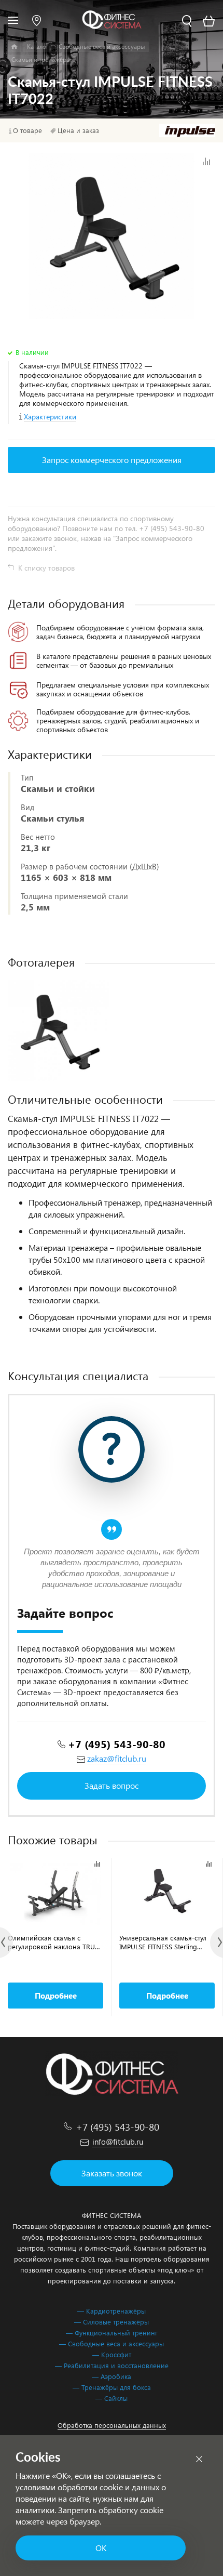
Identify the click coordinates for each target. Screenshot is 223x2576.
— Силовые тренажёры (112, 2322)
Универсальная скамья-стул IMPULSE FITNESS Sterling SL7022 (163, 1942)
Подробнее (56, 1996)
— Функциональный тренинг (112, 2333)
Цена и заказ (78, 130)
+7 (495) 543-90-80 (117, 1744)
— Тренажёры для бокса (112, 2387)
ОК (101, 2548)
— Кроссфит (112, 2354)
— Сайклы (112, 2398)
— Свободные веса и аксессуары (112, 2343)
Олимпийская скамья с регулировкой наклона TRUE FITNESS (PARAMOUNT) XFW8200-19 (53, 1942)
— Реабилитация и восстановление (112, 2365)
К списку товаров (46, 568)
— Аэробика (112, 2376)
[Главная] (14, 47)
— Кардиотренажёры (112, 2311)
